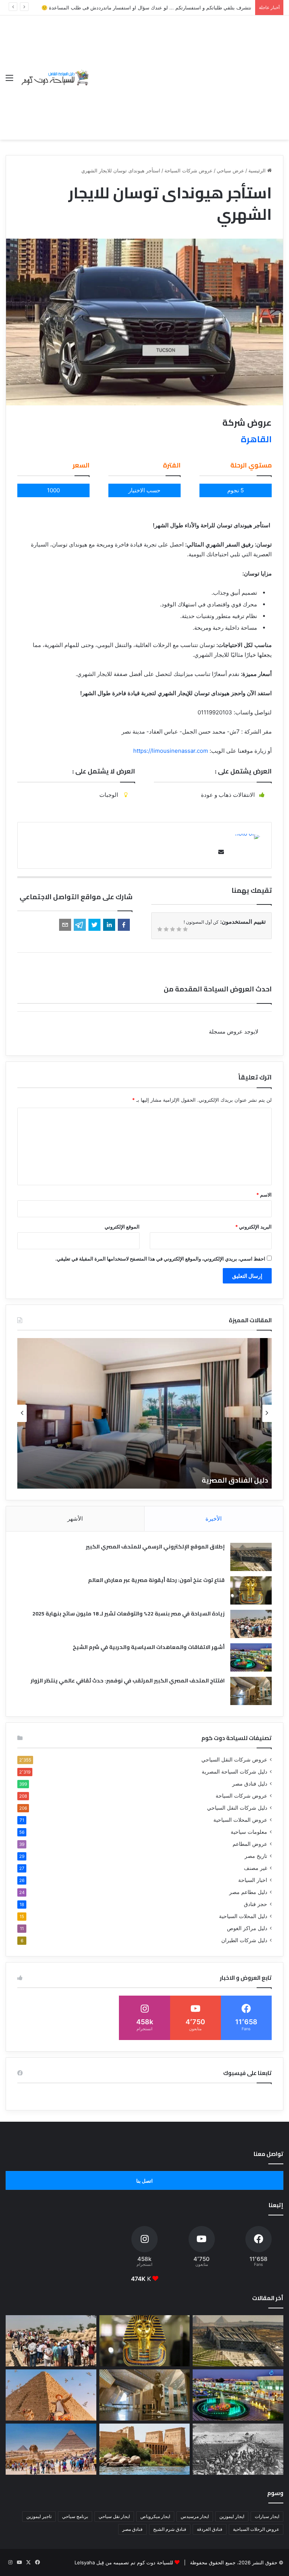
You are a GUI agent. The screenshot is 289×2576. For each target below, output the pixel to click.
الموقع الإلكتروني (122, 1227)
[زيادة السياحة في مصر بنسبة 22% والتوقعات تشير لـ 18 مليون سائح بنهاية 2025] (251, 1624)
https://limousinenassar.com (171, 751)
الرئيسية (258, 171)
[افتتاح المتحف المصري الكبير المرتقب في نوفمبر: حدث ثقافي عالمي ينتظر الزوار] (251, 1691)
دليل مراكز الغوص (247, 1928)
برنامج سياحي (75, 2516)
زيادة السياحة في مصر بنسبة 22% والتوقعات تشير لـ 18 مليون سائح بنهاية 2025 (129, 1614)
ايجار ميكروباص (155, 2516)
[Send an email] (219, 852)
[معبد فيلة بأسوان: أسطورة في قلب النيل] (145, 2449)
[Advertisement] (187, 72)
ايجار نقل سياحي (114, 2516)
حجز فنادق (256, 1904)
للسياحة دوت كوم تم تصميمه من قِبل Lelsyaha (124, 2562)
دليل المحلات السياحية (243, 1916)
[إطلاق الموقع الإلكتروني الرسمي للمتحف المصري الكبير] (251, 1557)
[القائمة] (9, 80)
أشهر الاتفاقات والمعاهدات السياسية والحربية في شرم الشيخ (149, 1647)
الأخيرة (214, 1519)
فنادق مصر (132, 2529)
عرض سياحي (230, 171)
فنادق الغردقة (210, 2529)
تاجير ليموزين (39, 2516)
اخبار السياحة (253, 1880)
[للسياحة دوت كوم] (55, 77)
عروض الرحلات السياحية (256, 2529)
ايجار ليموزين (232, 2516)
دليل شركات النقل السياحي (237, 1808)
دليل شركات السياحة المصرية (234, 1772)
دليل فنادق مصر (250, 1784)
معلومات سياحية (249, 1832)
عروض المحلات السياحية (240, 1820)
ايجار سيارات (267, 2516)
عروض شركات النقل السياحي (234, 1760)
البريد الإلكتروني (253, 1227)
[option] (144, 1413)
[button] (124, 925)
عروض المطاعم (250, 1844)
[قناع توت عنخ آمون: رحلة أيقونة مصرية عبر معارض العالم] (251, 1590)
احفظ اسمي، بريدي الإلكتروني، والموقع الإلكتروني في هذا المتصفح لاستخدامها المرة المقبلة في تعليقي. (160, 1259)
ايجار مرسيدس (195, 2516)
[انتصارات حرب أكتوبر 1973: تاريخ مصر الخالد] (238, 2449)
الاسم (264, 1195)
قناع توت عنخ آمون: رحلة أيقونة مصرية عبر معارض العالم (156, 1580)
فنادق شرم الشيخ (170, 2529)
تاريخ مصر (256, 1856)
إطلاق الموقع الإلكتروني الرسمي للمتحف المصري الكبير (155, 1547)
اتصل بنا (144, 2181)
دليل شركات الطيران (244, 1940)
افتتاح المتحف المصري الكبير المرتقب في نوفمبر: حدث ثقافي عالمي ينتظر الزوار (128, 1681)
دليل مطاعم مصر (248, 1892)
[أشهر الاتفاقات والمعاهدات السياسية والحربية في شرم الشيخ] (251, 1657)
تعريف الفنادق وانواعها (231, 1480)
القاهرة (256, 439)
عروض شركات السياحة (189, 171)
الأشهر (75, 1519)
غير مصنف (256, 1868)
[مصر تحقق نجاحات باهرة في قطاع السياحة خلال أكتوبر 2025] (51, 2449)
